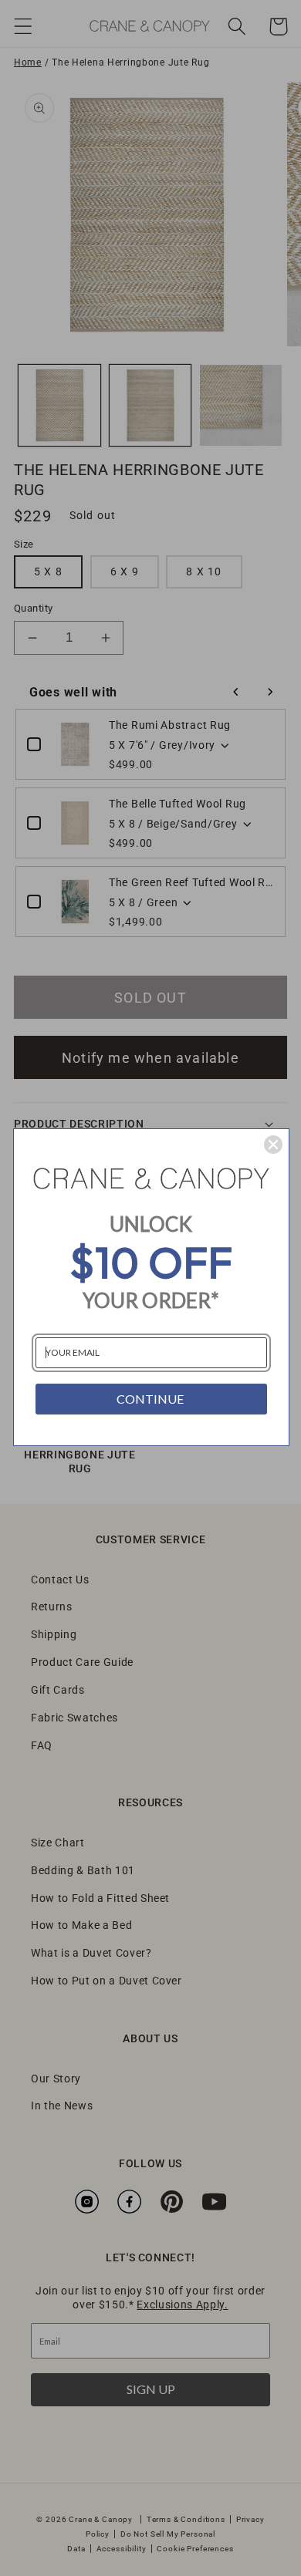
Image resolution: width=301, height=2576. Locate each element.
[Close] (273, 1145)
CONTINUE (150, 1399)
